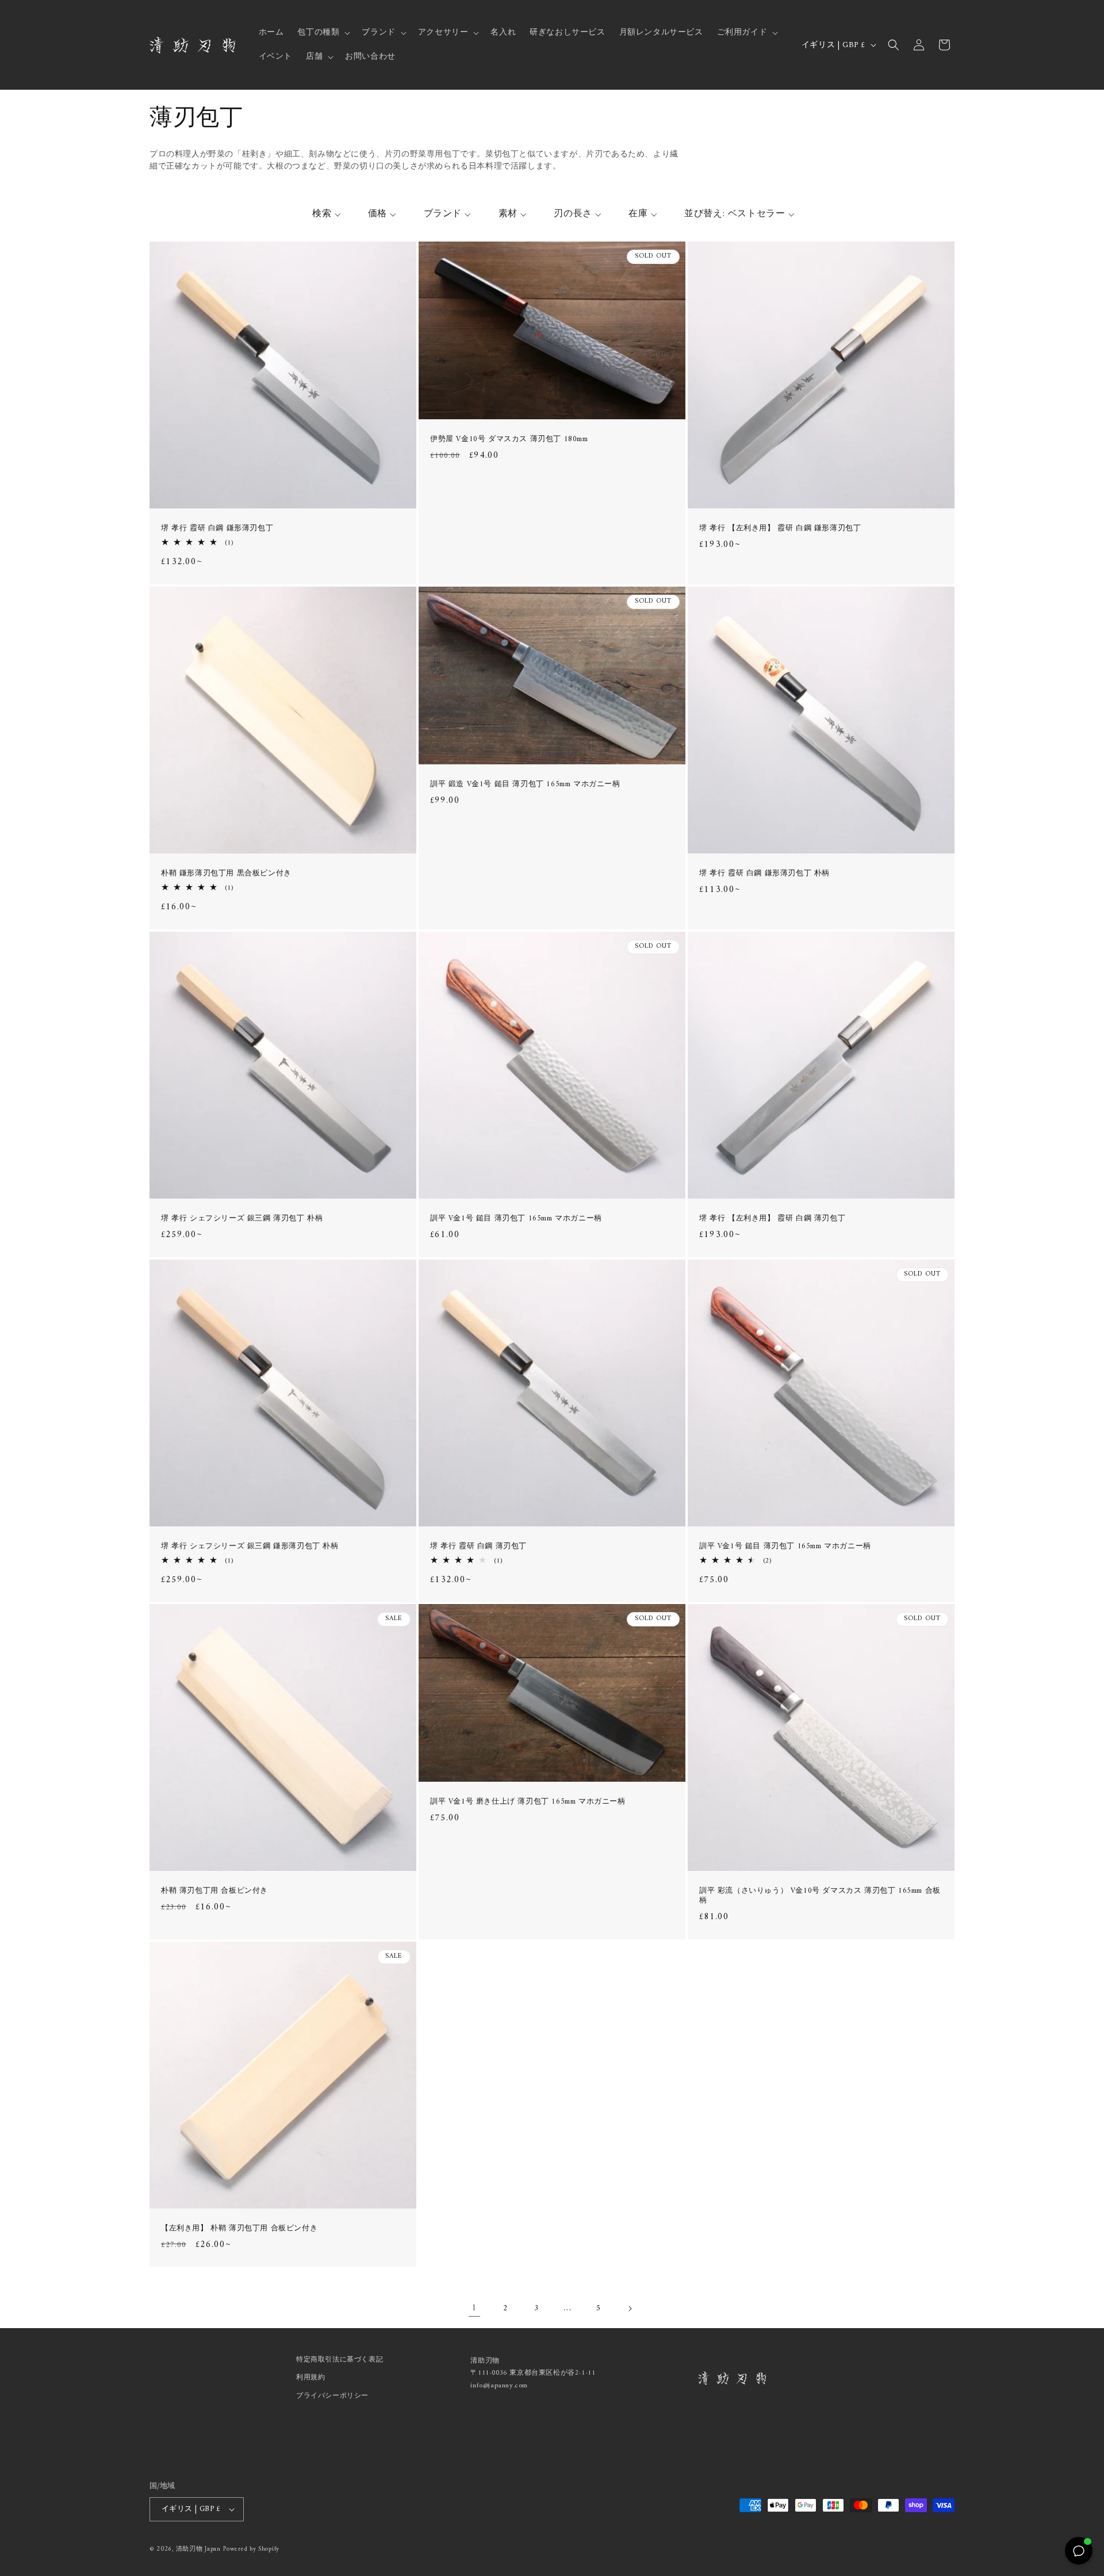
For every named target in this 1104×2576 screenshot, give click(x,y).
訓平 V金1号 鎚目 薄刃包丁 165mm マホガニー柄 (516, 1219)
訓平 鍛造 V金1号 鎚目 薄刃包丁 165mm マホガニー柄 (525, 785)
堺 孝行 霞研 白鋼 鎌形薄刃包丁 (217, 529)
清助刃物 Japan (198, 2549)
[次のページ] (630, 2309)
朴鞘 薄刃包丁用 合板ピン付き (214, 1891)
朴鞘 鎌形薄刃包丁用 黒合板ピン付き (226, 874)
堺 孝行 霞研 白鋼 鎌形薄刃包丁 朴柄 (764, 874)
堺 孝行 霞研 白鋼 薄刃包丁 (478, 1546)
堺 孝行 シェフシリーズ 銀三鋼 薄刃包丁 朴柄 (242, 1219)
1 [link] (474, 2308)
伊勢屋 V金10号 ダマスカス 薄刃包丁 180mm (509, 440)
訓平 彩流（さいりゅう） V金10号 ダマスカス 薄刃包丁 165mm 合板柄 (820, 1896)
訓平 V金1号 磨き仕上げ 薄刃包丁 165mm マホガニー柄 (528, 1802)
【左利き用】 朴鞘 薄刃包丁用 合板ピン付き (239, 2229)
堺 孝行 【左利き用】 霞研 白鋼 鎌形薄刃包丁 (780, 529)
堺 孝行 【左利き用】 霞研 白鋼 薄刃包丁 (772, 1219)
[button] (323, 33)
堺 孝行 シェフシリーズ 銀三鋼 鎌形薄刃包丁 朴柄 (250, 1546)
